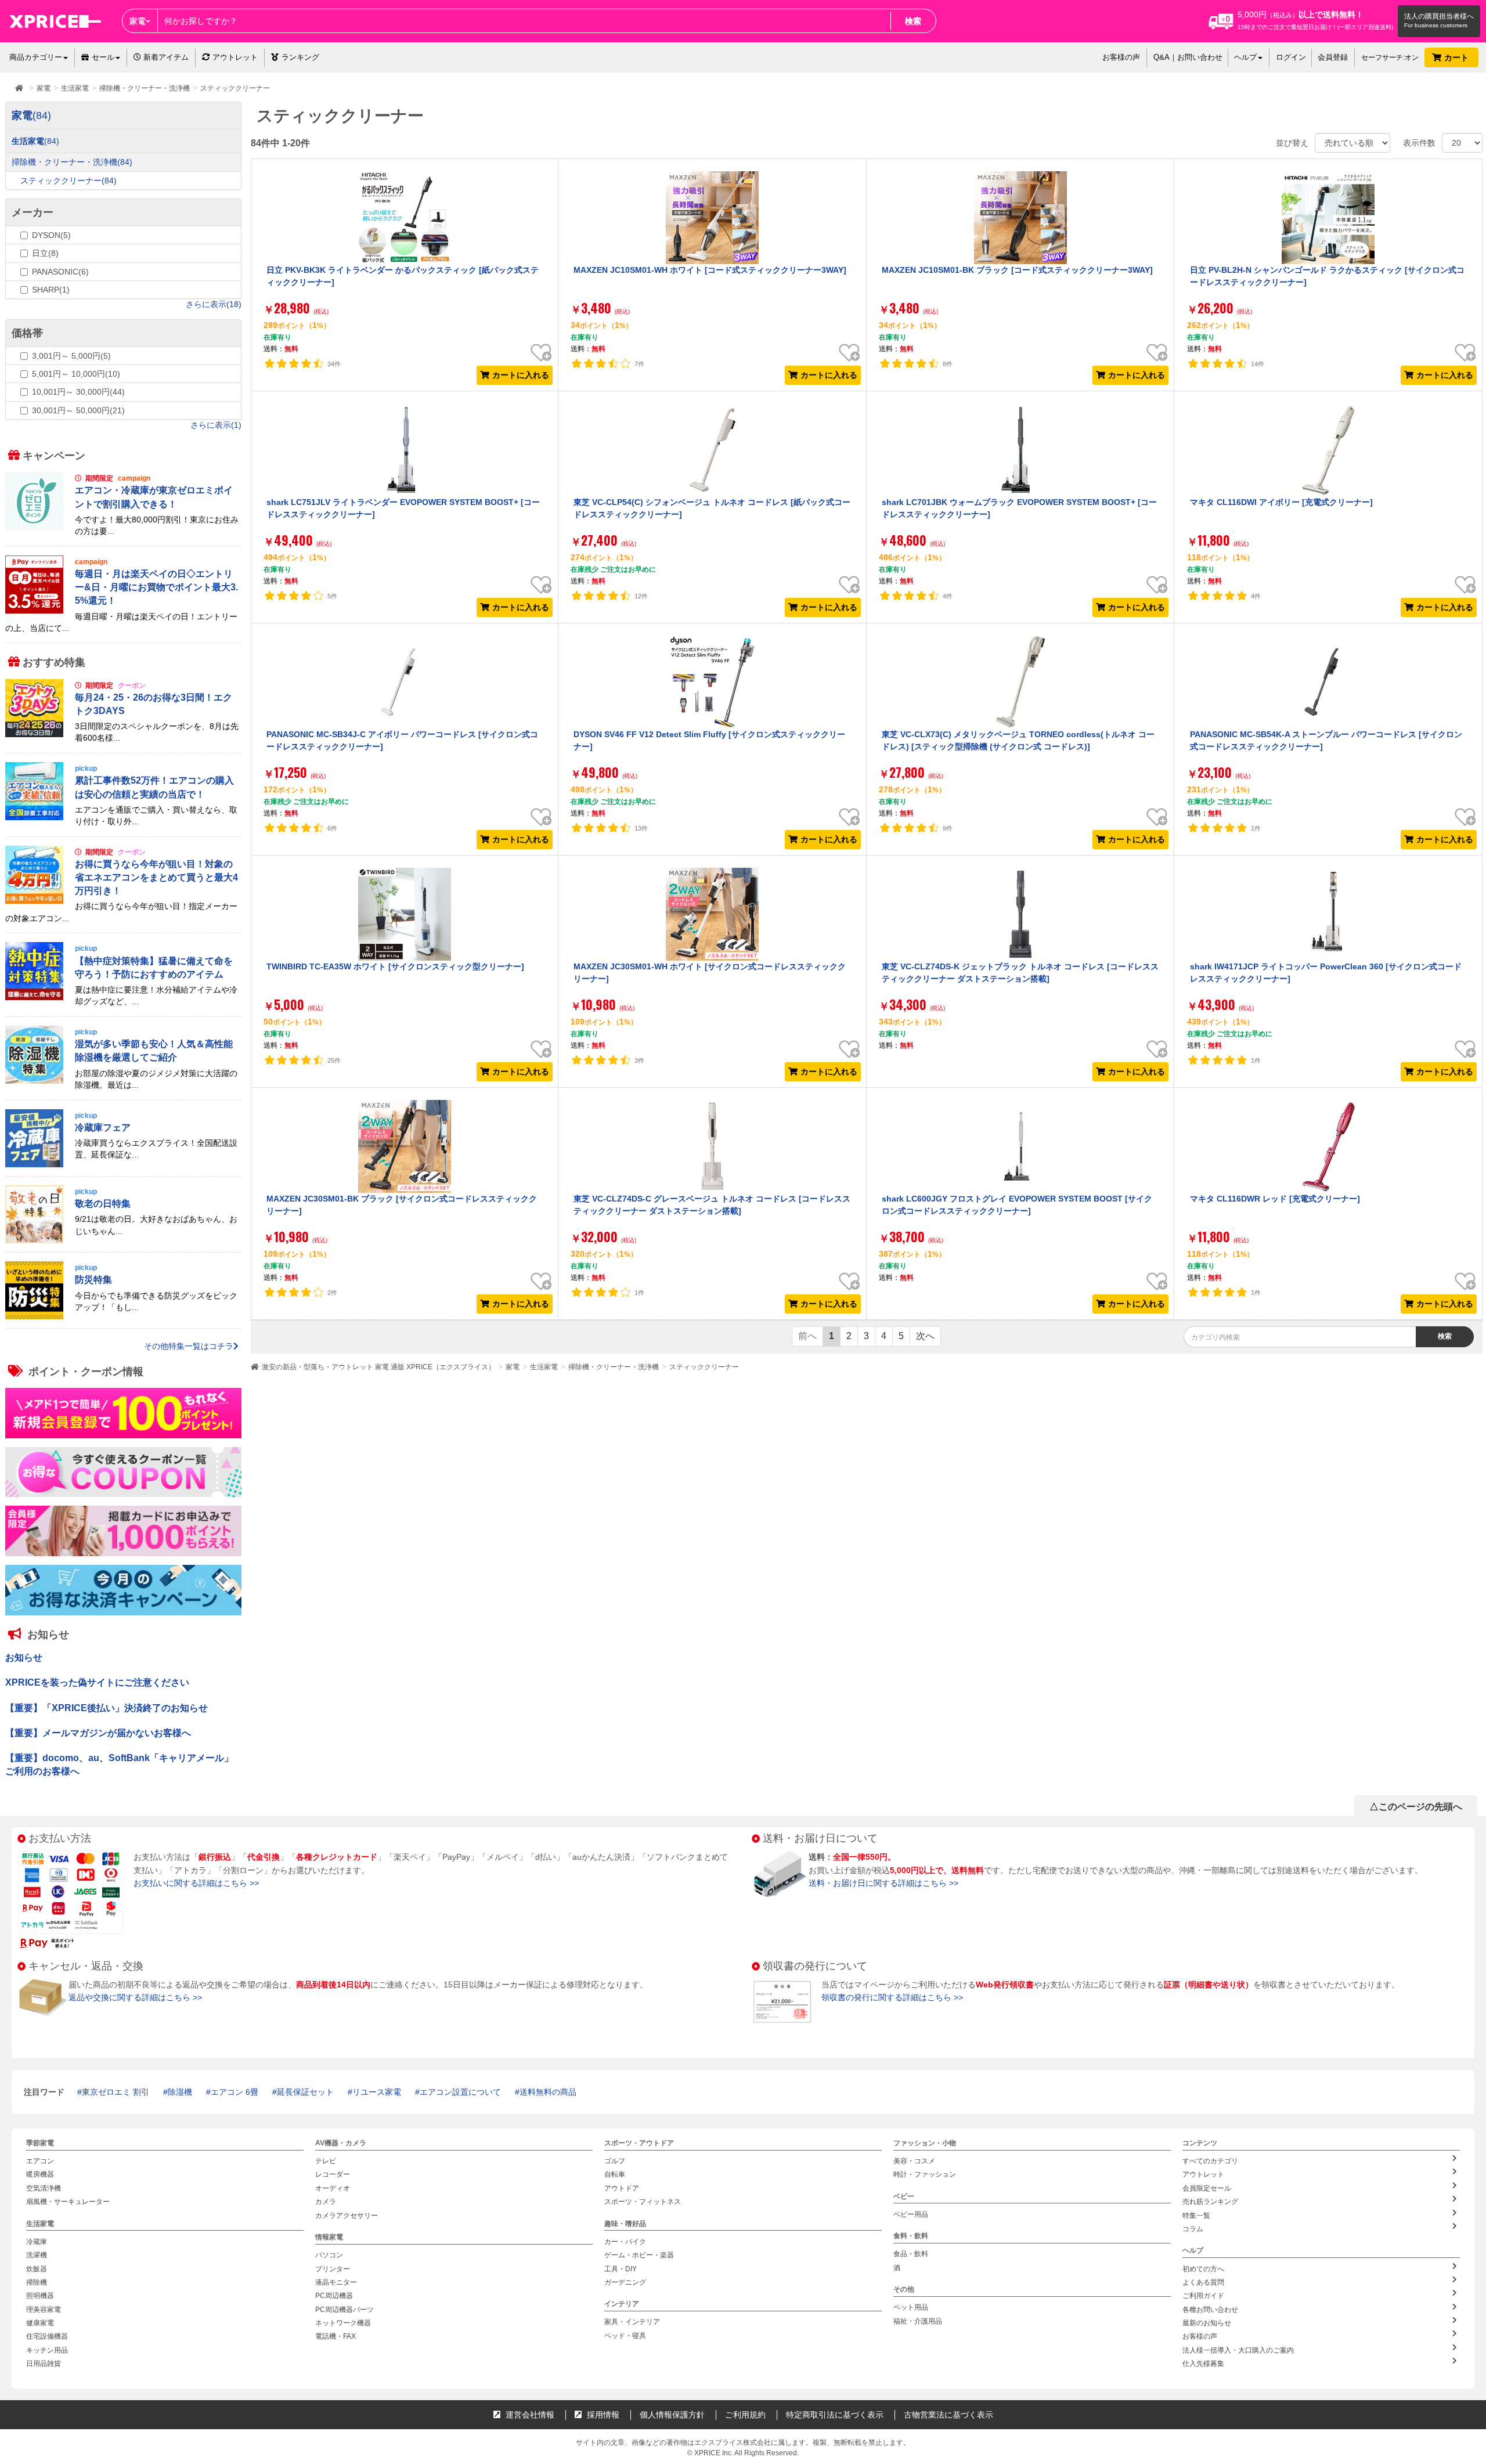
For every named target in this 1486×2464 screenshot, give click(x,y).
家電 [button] (138, 21)
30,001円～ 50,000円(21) (78, 410)
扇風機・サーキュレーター (68, 2202)
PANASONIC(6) (60, 272)
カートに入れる (521, 375)
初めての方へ (1203, 2269)
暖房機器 (40, 2175)
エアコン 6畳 (235, 2092)
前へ (807, 1336)
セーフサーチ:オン (1390, 57)
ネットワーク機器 (343, 2324)
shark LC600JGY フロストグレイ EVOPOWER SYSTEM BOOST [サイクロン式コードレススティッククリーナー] (1017, 1204)
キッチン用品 (47, 2350)
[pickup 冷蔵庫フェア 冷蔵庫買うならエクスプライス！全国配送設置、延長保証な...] (123, 1164)
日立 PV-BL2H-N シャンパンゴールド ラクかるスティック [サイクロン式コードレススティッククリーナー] (1327, 276)
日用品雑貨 (44, 2364)
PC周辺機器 (334, 2296)
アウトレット (235, 57)
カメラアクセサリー (347, 2216)
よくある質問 (1203, 2282)
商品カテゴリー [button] (36, 57)
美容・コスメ (914, 2162)
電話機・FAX (336, 2337)
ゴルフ (615, 2162)
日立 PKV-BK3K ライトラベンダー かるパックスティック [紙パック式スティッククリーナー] (403, 276)
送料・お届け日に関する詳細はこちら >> (883, 1883)
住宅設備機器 (47, 2337)
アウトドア (622, 2188)
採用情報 (602, 2415)
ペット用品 (911, 2308)
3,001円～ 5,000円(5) (71, 356)
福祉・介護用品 (918, 2321)
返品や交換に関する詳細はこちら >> (135, 1997)
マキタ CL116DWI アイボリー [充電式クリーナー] (1281, 502)
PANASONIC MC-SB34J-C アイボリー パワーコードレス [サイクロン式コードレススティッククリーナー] (402, 740)
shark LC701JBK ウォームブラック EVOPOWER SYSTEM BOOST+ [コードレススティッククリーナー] (1019, 508)
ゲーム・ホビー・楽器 (639, 2256)
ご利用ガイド (1203, 2296)
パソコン (329, 2256)
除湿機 (180, 2092)
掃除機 (37, 2282)
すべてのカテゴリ (1210, 2162)
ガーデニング (625, 2282)
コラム (1193, 2229)
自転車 (615, 2175)
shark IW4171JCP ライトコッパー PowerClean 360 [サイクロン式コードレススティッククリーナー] (1326, 972)
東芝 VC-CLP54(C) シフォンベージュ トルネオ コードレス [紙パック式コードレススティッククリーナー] (712, 508)
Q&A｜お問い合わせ (1188, 57)
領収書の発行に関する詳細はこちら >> (892, 1997)
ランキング (300, 57)
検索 (913, 21)
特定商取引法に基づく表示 (835, 2415)
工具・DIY (621, 2269)
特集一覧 (1196, 2216)
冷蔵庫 (37, 2242)
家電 (513, 1367)
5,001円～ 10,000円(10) (76, 374)
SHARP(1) (51, 290)
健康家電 (40, 2324)
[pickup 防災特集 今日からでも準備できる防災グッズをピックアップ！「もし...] (123, 1316)
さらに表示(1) (216, 425)
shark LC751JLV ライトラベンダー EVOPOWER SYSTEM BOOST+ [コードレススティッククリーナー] (403, 508)
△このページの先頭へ (1416, 1807)
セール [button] (103, 57)
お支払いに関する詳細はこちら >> (196, 1883)
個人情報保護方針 (672, 2415)
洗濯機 (37, 2256)
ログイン (1291, 57)
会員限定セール (1207, 2188)
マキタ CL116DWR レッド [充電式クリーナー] (1275, 1199)
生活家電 (544, 1367)
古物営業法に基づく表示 (948, 2415)
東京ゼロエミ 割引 (116, 2092)
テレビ (326, 2162)
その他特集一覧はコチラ (189, 1347)
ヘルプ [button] (1245, 57)
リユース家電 (377, 2092)
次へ (925, 1336)
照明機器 (40, 2296)
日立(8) (45, 253)
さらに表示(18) (214, 304)
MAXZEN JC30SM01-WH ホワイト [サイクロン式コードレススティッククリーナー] (710, 972)
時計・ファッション (925, 2175)
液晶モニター (336, 2282)
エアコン (40, 2162)
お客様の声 (1121, 57)
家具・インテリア (632, 2322)
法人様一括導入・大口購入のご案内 (1238, 2350)
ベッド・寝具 (625, 2336)
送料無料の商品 (548, 2092)
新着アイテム (165, 57)
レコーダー (333, 2175)
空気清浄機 (44, 2188)
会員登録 (1333, 57)
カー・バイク (625, 2242)
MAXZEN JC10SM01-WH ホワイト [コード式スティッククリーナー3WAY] (710, 270)
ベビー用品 (911, 2214)
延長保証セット (305, 2092)
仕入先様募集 (1203, 2364)
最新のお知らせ (1207, 2324)
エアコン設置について (460, 2092)
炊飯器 (37, 2269)
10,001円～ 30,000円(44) (78, 392)
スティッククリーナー (704, 1367)
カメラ (326, 2202)
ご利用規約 (745, 2415)
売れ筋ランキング (1210, 2202)
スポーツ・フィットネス (643, 2202)
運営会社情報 (529, 2415)
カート (1458, 57)
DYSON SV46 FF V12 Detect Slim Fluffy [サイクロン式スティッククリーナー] (709, 740)
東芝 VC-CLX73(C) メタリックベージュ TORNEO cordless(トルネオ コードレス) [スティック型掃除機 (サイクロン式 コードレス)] (1018, 740)
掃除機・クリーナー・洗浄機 (614, 1367)
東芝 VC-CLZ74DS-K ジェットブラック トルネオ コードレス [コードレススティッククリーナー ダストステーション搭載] (1020, 972)
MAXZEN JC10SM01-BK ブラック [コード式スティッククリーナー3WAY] (1017, 270)
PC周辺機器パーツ (345, 2310)
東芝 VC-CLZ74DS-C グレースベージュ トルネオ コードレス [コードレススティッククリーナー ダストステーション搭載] (712, 1204)
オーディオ (333, 2188)
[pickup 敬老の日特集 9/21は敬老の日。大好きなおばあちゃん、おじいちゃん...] (123, 1240)
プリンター (333, 2269)
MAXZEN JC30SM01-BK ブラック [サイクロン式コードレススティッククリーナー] (402, 1204)
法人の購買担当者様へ (1439, 16)
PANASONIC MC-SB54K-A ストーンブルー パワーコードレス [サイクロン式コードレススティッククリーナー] (1326, 740)
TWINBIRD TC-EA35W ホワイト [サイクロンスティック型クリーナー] (395, 966)
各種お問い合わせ (1210, 2310)
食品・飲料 (911, 2254)
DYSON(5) (51, 235)
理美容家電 (44, 2310)
